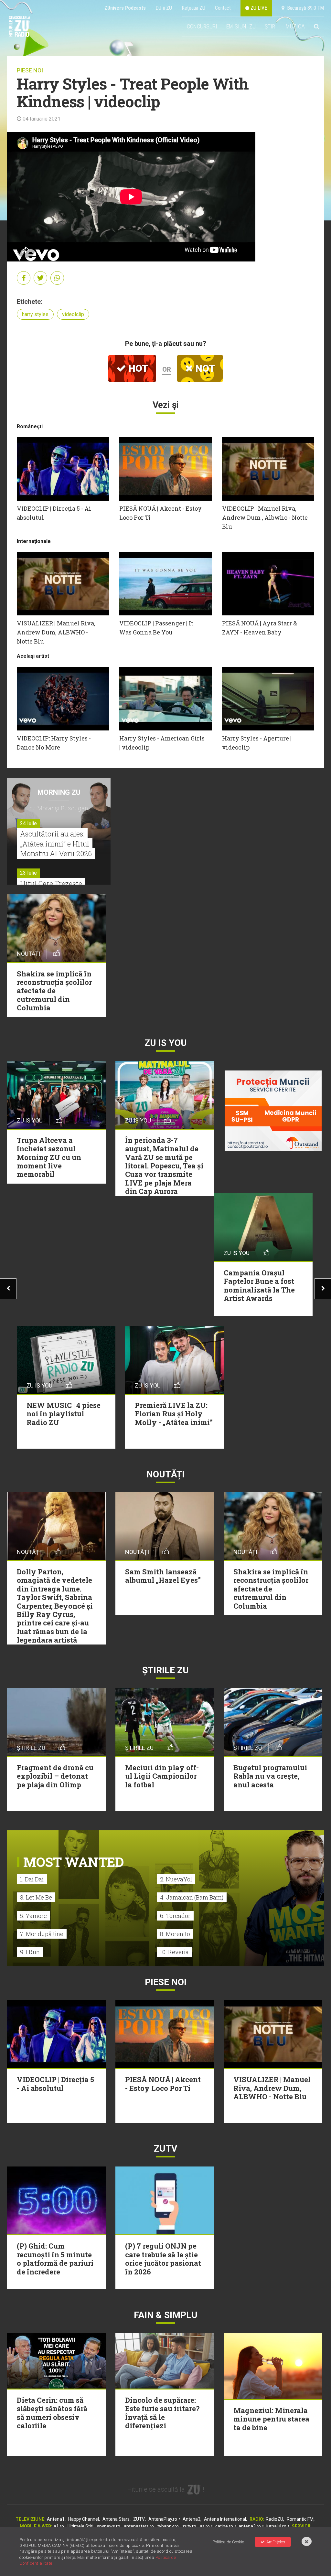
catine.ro (224, 2526)
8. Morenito (175, 1934)
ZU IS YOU (166, 1043)
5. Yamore (33, 1916)
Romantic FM (300, 2519)
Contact (223, 8)
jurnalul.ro (276, 2526)
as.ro (205, 2526)
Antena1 (56, 2519)
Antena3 (192, 2519)
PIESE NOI (30, 70)
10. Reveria (174, 1952)
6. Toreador (175, 1916)
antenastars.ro (139, 2526)
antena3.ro (250, 2526)
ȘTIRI (271, 26)
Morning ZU (59, 792)
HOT (137, 368)
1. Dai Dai (32, 1879)
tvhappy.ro (168, 2526)
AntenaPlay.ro (163, 2519)
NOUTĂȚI (165, 1474)
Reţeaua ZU (193, 8)
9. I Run (30, 1952)
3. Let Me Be (36, 1897)
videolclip (73, 314)
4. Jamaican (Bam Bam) (192, 1897)
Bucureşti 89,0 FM (304, 8)
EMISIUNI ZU (241, 26)
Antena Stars (116, 2519)
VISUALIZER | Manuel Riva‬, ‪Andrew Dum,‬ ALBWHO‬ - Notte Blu (56, 632)
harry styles (35, 314)
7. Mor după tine (42, 1934)
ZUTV (139, 2519)
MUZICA (295, 26)
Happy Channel (84, 2519)
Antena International (225, 2519)
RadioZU (274, 2519)
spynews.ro (109, 2526)
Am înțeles (276, 2542)
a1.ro (59, 2526)
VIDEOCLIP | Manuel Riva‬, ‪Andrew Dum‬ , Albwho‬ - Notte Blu (265, 517)
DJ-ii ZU (164, 8)
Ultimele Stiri (80, 2526)
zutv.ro (189, 2526)
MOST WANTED (74, 1862)
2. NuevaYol (176, 1879)
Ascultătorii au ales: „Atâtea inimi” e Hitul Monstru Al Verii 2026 (56, 844)
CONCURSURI (202, 26)
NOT (204, 368)
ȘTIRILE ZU (165, 1670)
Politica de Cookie (228, 2542)
